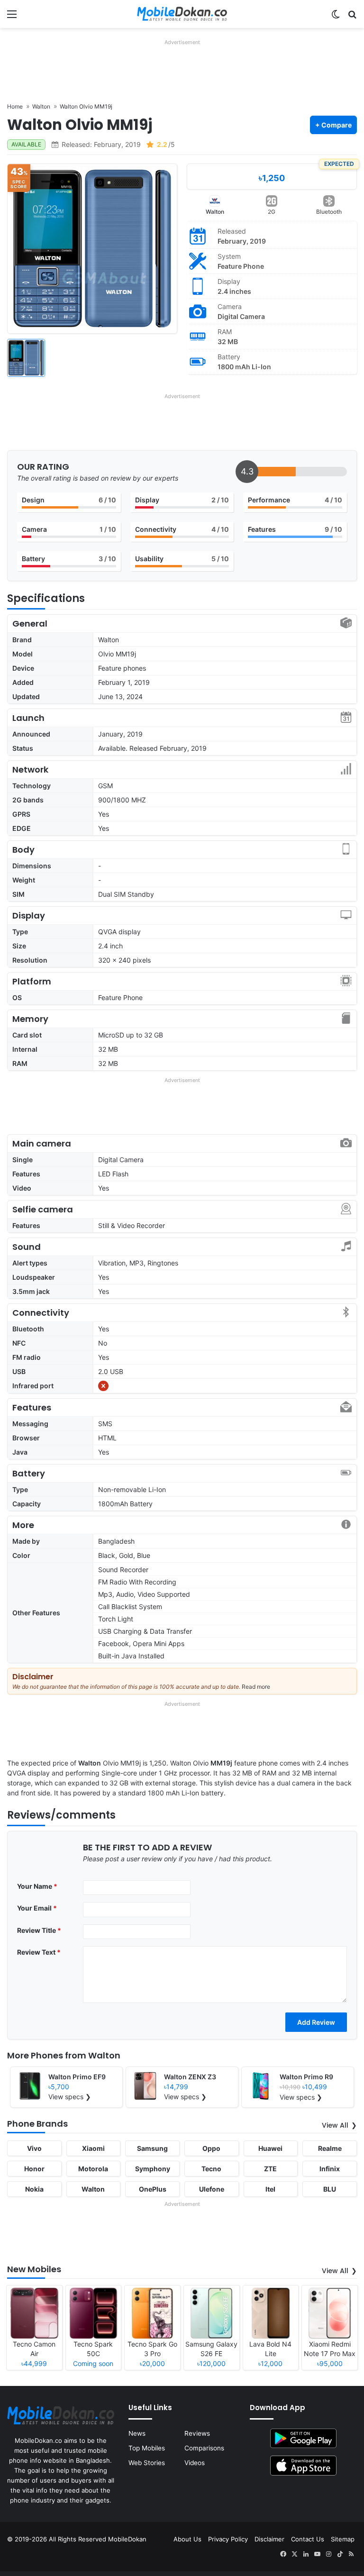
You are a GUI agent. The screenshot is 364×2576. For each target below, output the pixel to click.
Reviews (197, 2433)
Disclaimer (269, 2539)
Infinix (330, 2169)
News (137, 2433)
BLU (330, 2189)
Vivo (34, 2148)
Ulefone (212, 2189)
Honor (34, 2169)
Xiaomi (93, 2148)
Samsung (152, 2148)
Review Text (39, 1952)
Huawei (270, 2148)
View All (335, 2125)
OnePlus (153, 2189)
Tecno (211, 2169)
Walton (215, 212)
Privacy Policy (228, 2539)
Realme (330, 2148)
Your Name (37, 1886)
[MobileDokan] (182, 14)
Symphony (153, 2169)
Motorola (93, 2169)
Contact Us (308, 2539)
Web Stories (147, 2463)
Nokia (34, 2189)
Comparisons (204, 2448)
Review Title (39, 1930)
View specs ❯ (70, 2097)
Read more (256, 1687)
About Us (187, 2539)
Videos (195, 2463)
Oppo (211, 2148)
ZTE (270, 2169)
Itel (270, 2189)
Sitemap (343, 2539)
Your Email (37, 1908)
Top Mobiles (147, 2448)
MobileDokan (127, 2539)
